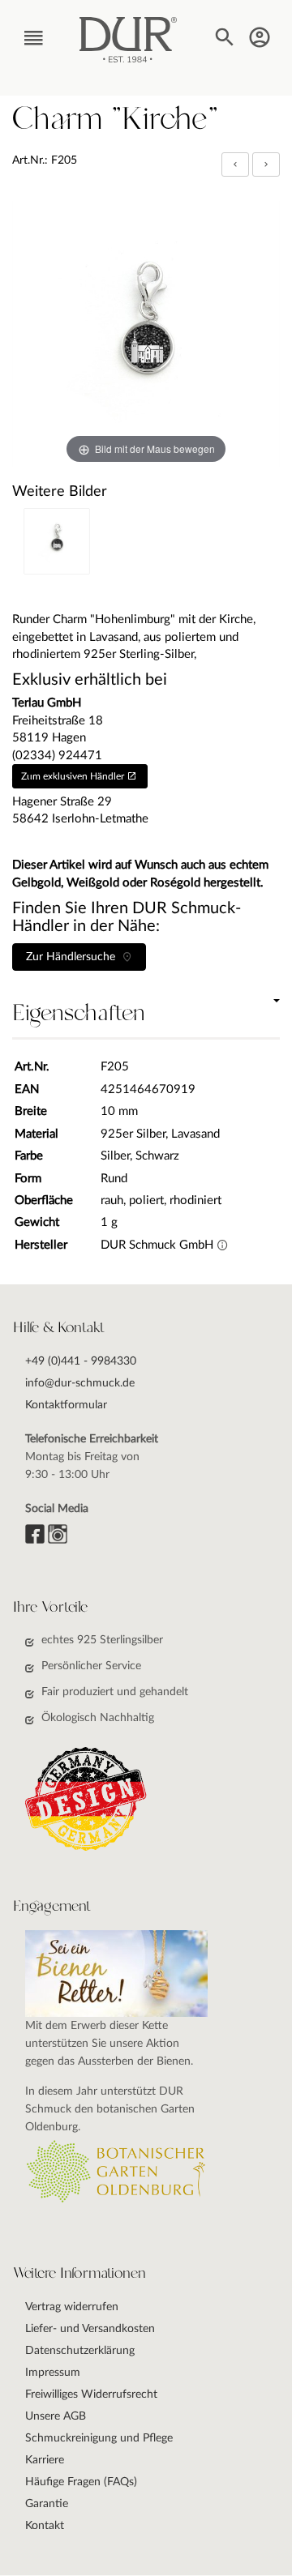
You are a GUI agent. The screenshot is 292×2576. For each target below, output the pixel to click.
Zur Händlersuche (74, 957)
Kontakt (45, 2526)
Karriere (45, 2460)
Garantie (47, 2504)
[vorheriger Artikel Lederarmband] (237, 164)
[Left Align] (235, 164)
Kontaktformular (66, 1405)
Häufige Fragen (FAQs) (81, 2482)
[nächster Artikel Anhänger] (266, 164)
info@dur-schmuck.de (80, 1383)
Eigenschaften (78, 1014)
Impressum (53, 2373)
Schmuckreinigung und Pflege (99, 2438)
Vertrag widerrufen (72, 2307)
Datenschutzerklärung (80, 2351)
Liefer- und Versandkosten (90, 2329)
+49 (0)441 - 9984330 (81, 1361)
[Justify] (266, 164)
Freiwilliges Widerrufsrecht (91, 2394)
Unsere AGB (56, 2416)
